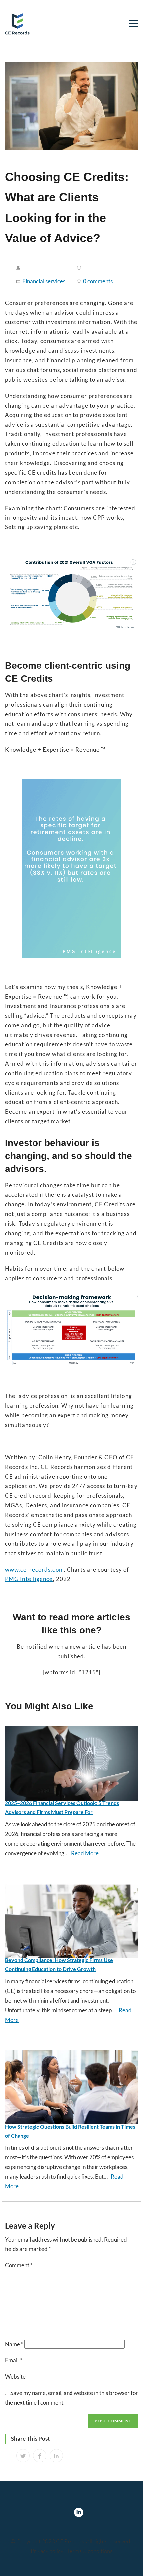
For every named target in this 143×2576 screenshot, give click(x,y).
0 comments (98, 281)
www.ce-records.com (34, 1569)
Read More (85, 1853)
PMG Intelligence (29, 1579)
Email (13, 2360)
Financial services (44, 281)
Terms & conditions (90, 2551)
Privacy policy (47, 2551)
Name (14, 2344)
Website (15, 2377)
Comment (19, 2265)
